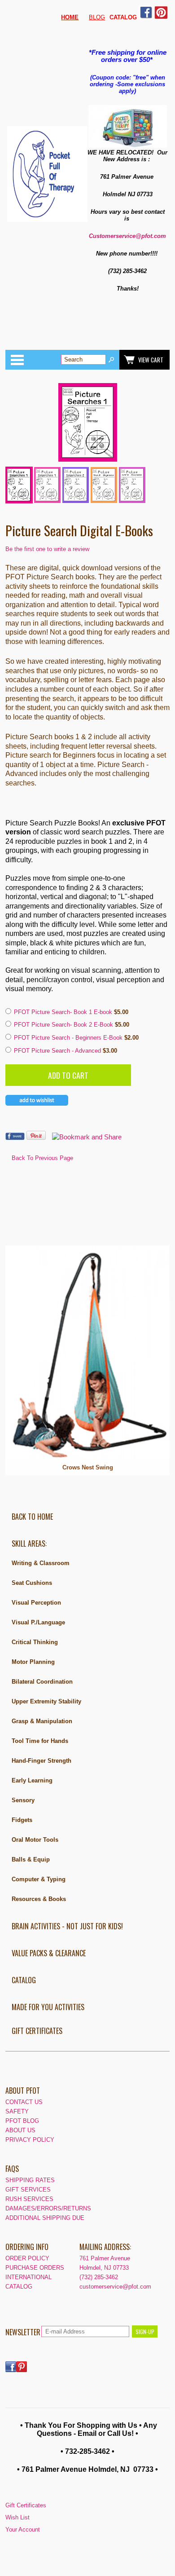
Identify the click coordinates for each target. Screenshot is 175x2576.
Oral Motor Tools (35, 1840)
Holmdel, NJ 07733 (104, 2268)
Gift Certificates (37, 2031)
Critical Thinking (35, 1642)
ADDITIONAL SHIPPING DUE (45, 2218)
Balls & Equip (31, 1859)
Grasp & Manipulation (42, 1721)
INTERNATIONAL (28, 2277)
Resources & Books (39, 1899)
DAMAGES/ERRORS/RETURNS (48, 2208)
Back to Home (32, 1517)
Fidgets (22, 1820)
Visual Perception (36, 1603)
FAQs (12, 2169)
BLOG (97, 17)
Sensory (23, 1800)
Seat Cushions (32, 1583)
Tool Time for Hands (40, 1741)
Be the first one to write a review (47, 549)
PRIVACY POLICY (30, 2140)
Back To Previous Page (42, 1158)
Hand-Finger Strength (42, 1761)
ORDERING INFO (27, 2247)
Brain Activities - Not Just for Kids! (67, 1926)
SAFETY (17, 2111)
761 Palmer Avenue (105, 2258)
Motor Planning (33, 1662)
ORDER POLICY (27, 2258)
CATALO (121, 17)
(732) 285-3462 (99, 2277)
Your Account (23, 2530)
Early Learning (32, 1780)
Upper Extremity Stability (46, 1701)
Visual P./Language (38, 1622)
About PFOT (23, 2091)
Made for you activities (48, 2007)
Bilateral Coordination (42, 1682)
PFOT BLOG (22, 2121)
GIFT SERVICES (28, 2190)
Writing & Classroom (41, 1563)
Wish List (17, 2517)
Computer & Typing (39, 1879)
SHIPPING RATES (30, 2180)
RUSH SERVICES (29, 2199)
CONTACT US (24, 2102)
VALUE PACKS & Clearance (49, 1953)
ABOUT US (20, 2130)
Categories (17, 360)
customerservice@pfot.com (115, 2287)
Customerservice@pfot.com (127, 236)
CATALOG (24, 1980)
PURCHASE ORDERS (35, 2268)
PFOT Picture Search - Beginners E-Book (69, 1038)
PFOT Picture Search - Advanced (58, 1051)
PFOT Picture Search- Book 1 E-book (64, 1012)
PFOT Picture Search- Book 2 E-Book (64, 1025)
